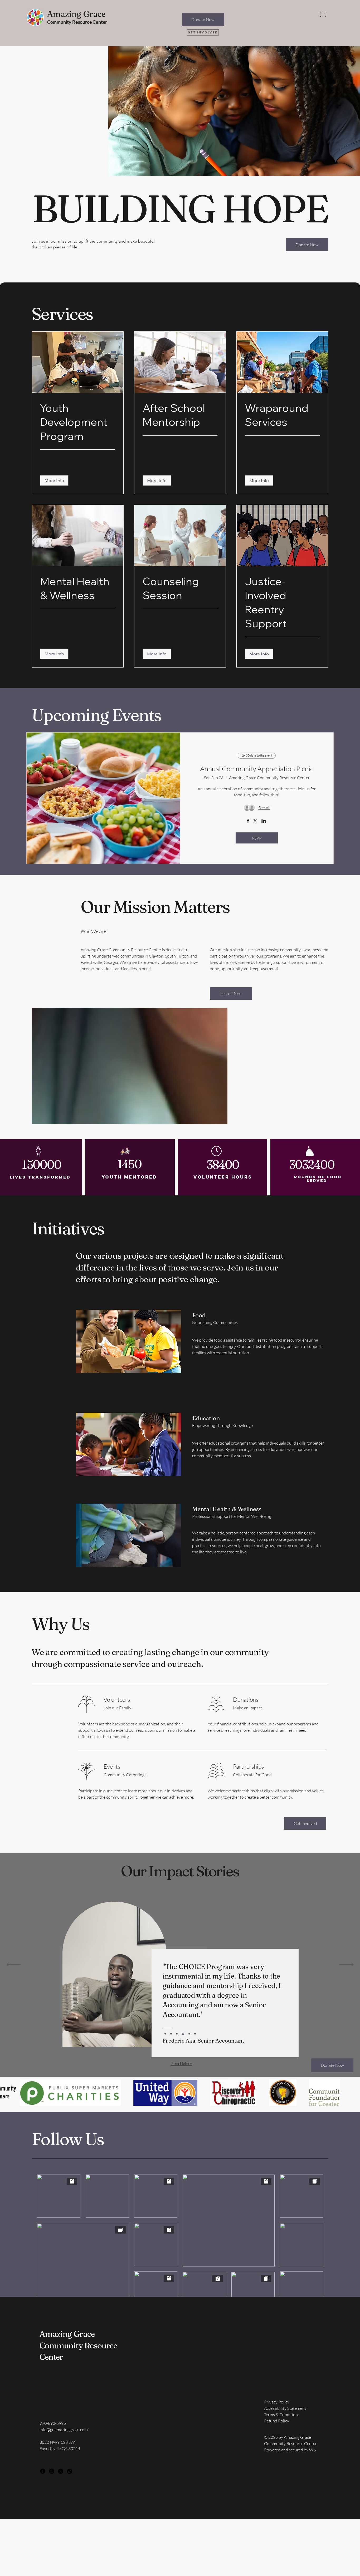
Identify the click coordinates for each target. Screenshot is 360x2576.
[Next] (346, 1965)
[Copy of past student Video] (183, 2034)
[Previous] (14, 1965)
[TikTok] (70, 2471)
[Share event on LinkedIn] (264, 821)
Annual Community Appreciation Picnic (257, 769)
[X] (61, 2471)
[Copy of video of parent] (177, 2034)
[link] (78, 422)
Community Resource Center (77, 22)
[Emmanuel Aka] (165, 2034)
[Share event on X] (255, 822)
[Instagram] (52, 2471)
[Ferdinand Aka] (171, 2034)
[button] (54, 480)
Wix (313, 2450)
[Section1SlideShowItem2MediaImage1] (195, 2034)
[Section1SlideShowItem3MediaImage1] (189, 2034)
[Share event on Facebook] (248, 821)
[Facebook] (43, 2471)
